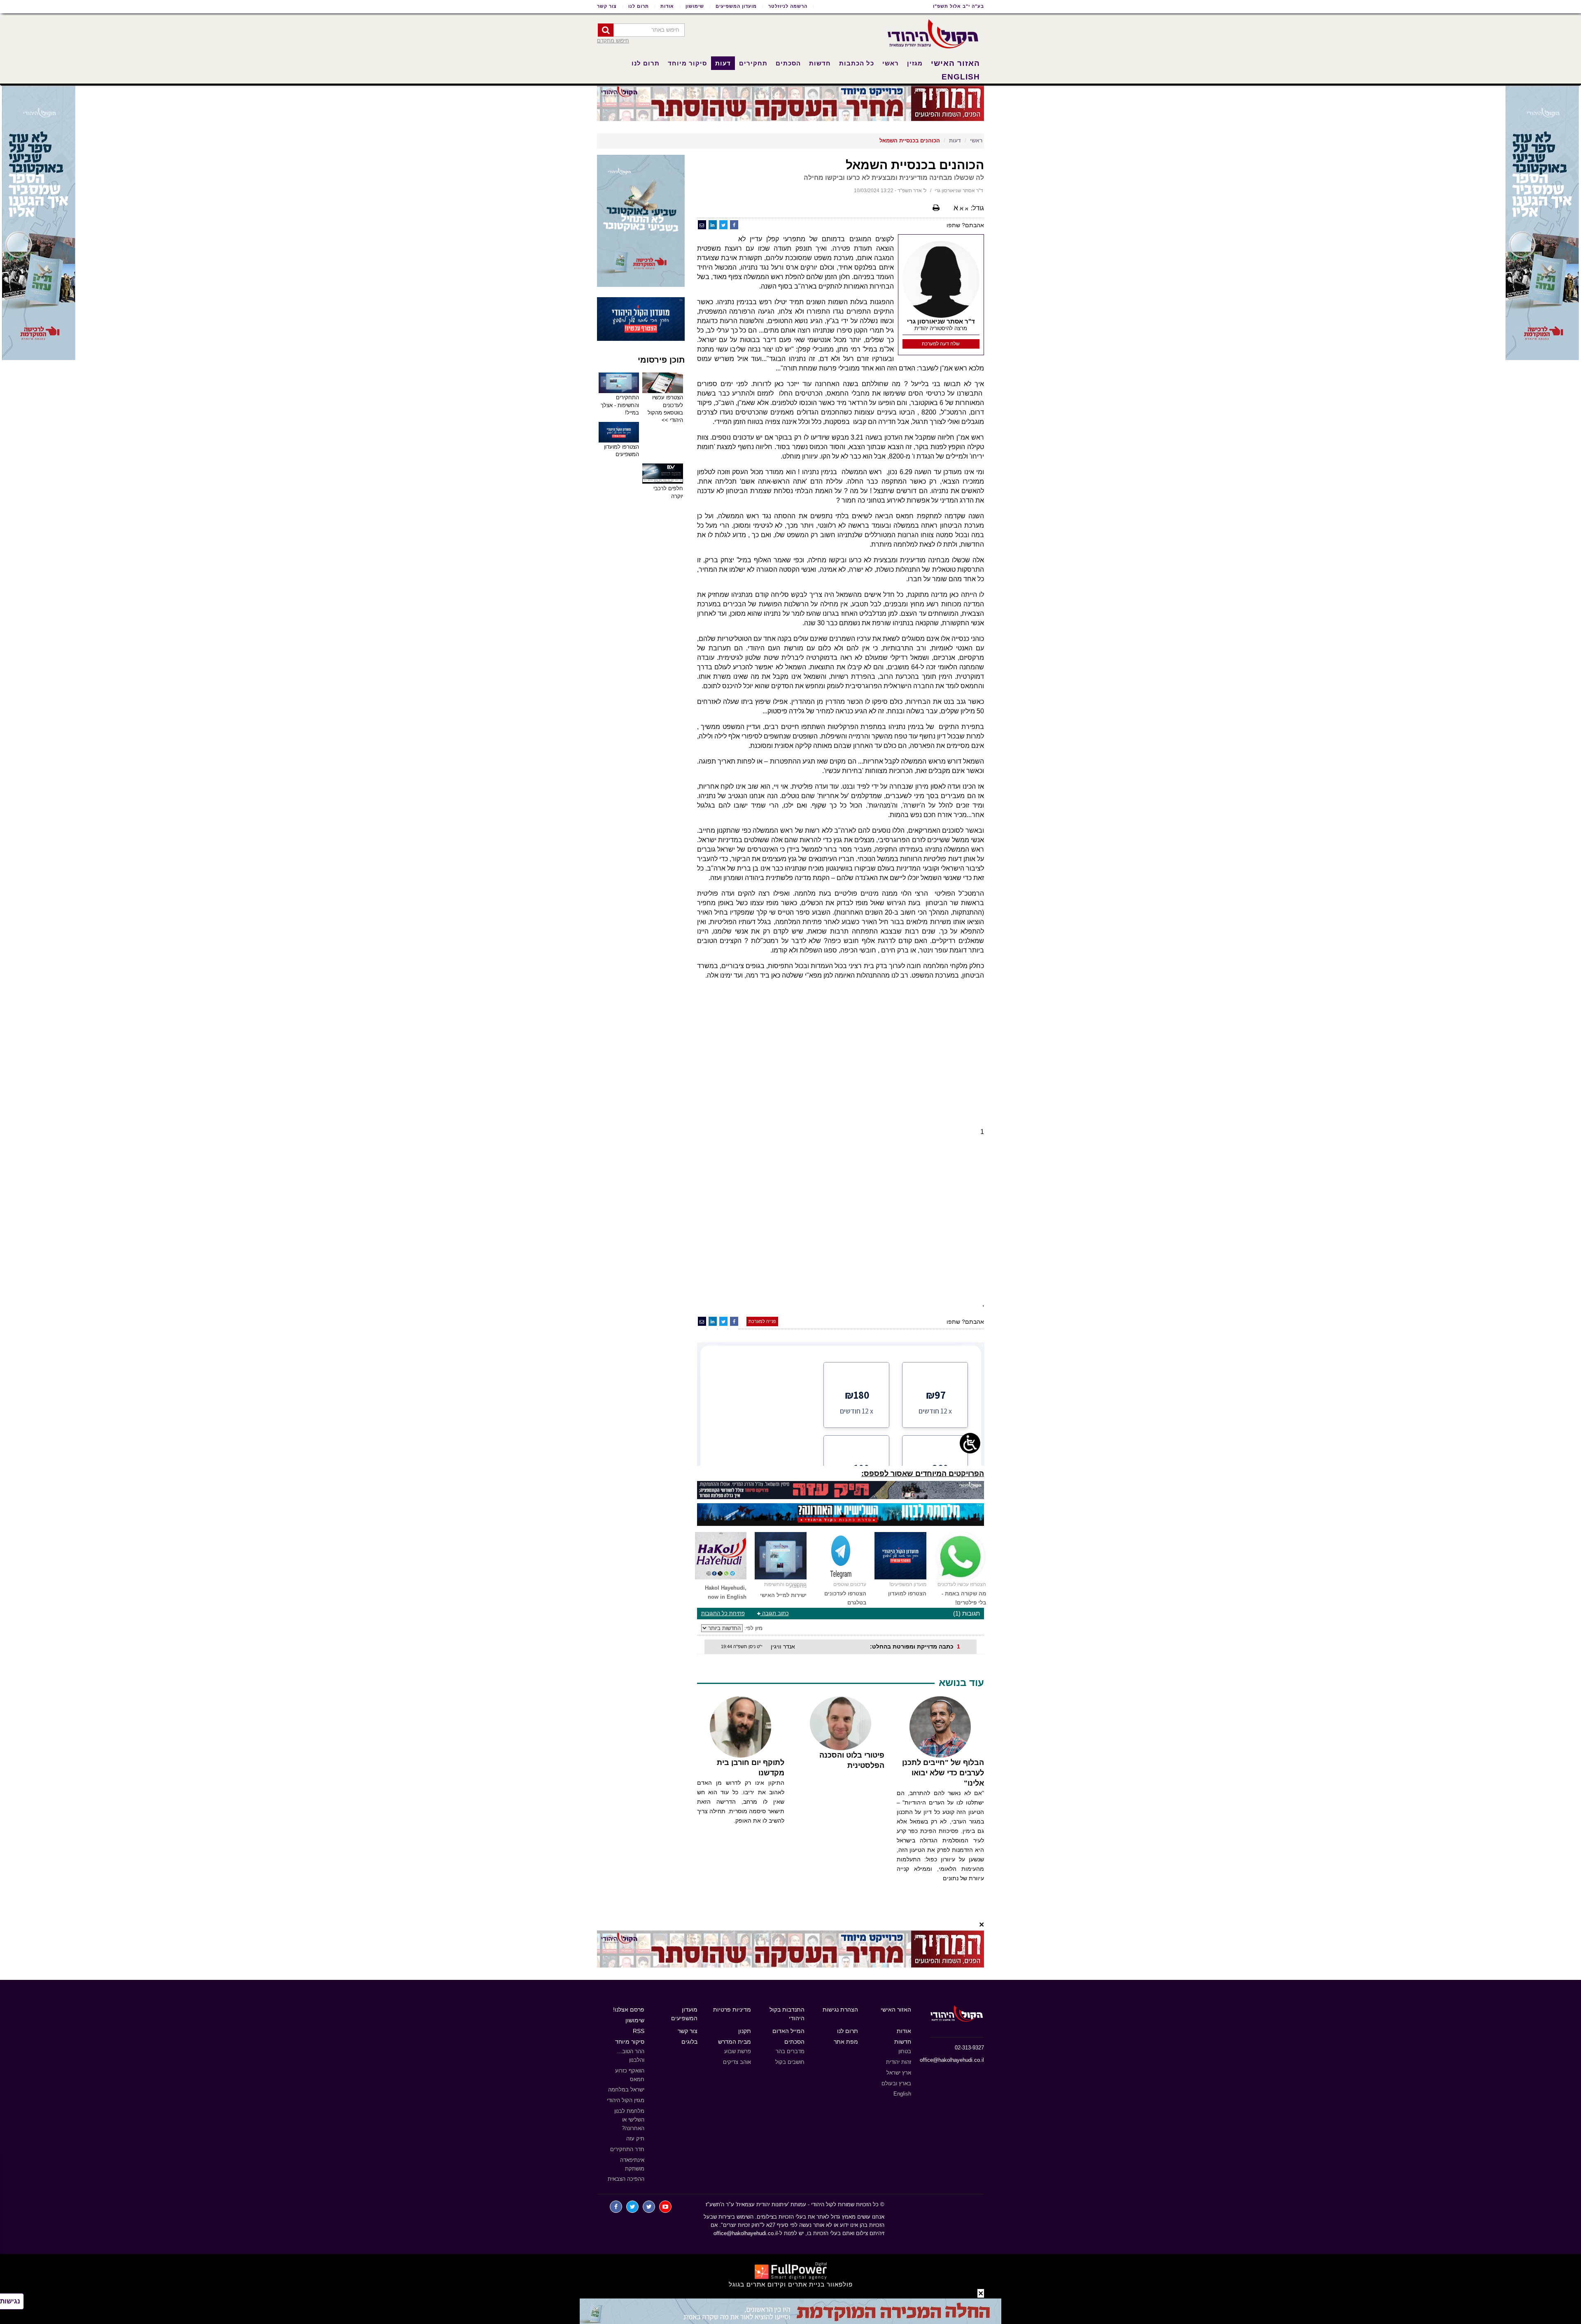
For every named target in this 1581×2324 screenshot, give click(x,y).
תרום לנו (639, 6)
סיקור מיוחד (687, 63)
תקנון (745, 2031)
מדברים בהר (790, 2051)
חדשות (820, 63)
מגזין (915, 63)
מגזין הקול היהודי (626, 2100)
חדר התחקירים (627, 2149)
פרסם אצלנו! (629, 2010)
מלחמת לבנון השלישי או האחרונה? (629, 2120)
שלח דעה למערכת (941, 344)
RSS (639, 2031)
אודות (667, 6)
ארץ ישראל (899, 2073)
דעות (723, 63)
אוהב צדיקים (737, 2062)
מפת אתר (846, 2042)
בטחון (905, 2051)
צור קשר (607, 6)
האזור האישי (955, 63)
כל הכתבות (857, 63)
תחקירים (753, 63)
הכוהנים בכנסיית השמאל (910, 141)
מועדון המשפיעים (736, 6)
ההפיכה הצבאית (626, 2179)
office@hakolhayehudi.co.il (952, 2060)
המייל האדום (788, 2031)
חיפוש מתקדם (613, 41)
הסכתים (788, 63)
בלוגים (689, 2042)
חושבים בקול (790, 2062)
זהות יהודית (899, 2062)
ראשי (891, 63)
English (961, 77)
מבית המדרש (735, 2042)
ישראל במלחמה (626, 2090)
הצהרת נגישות (840, 2010)
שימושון (695, 6)
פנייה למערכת (762, 1321)
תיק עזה (635, 2139)
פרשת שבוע (738, 2051)
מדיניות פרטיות (732, 2010)
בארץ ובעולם (896, 2083)
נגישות (10, 2301)
